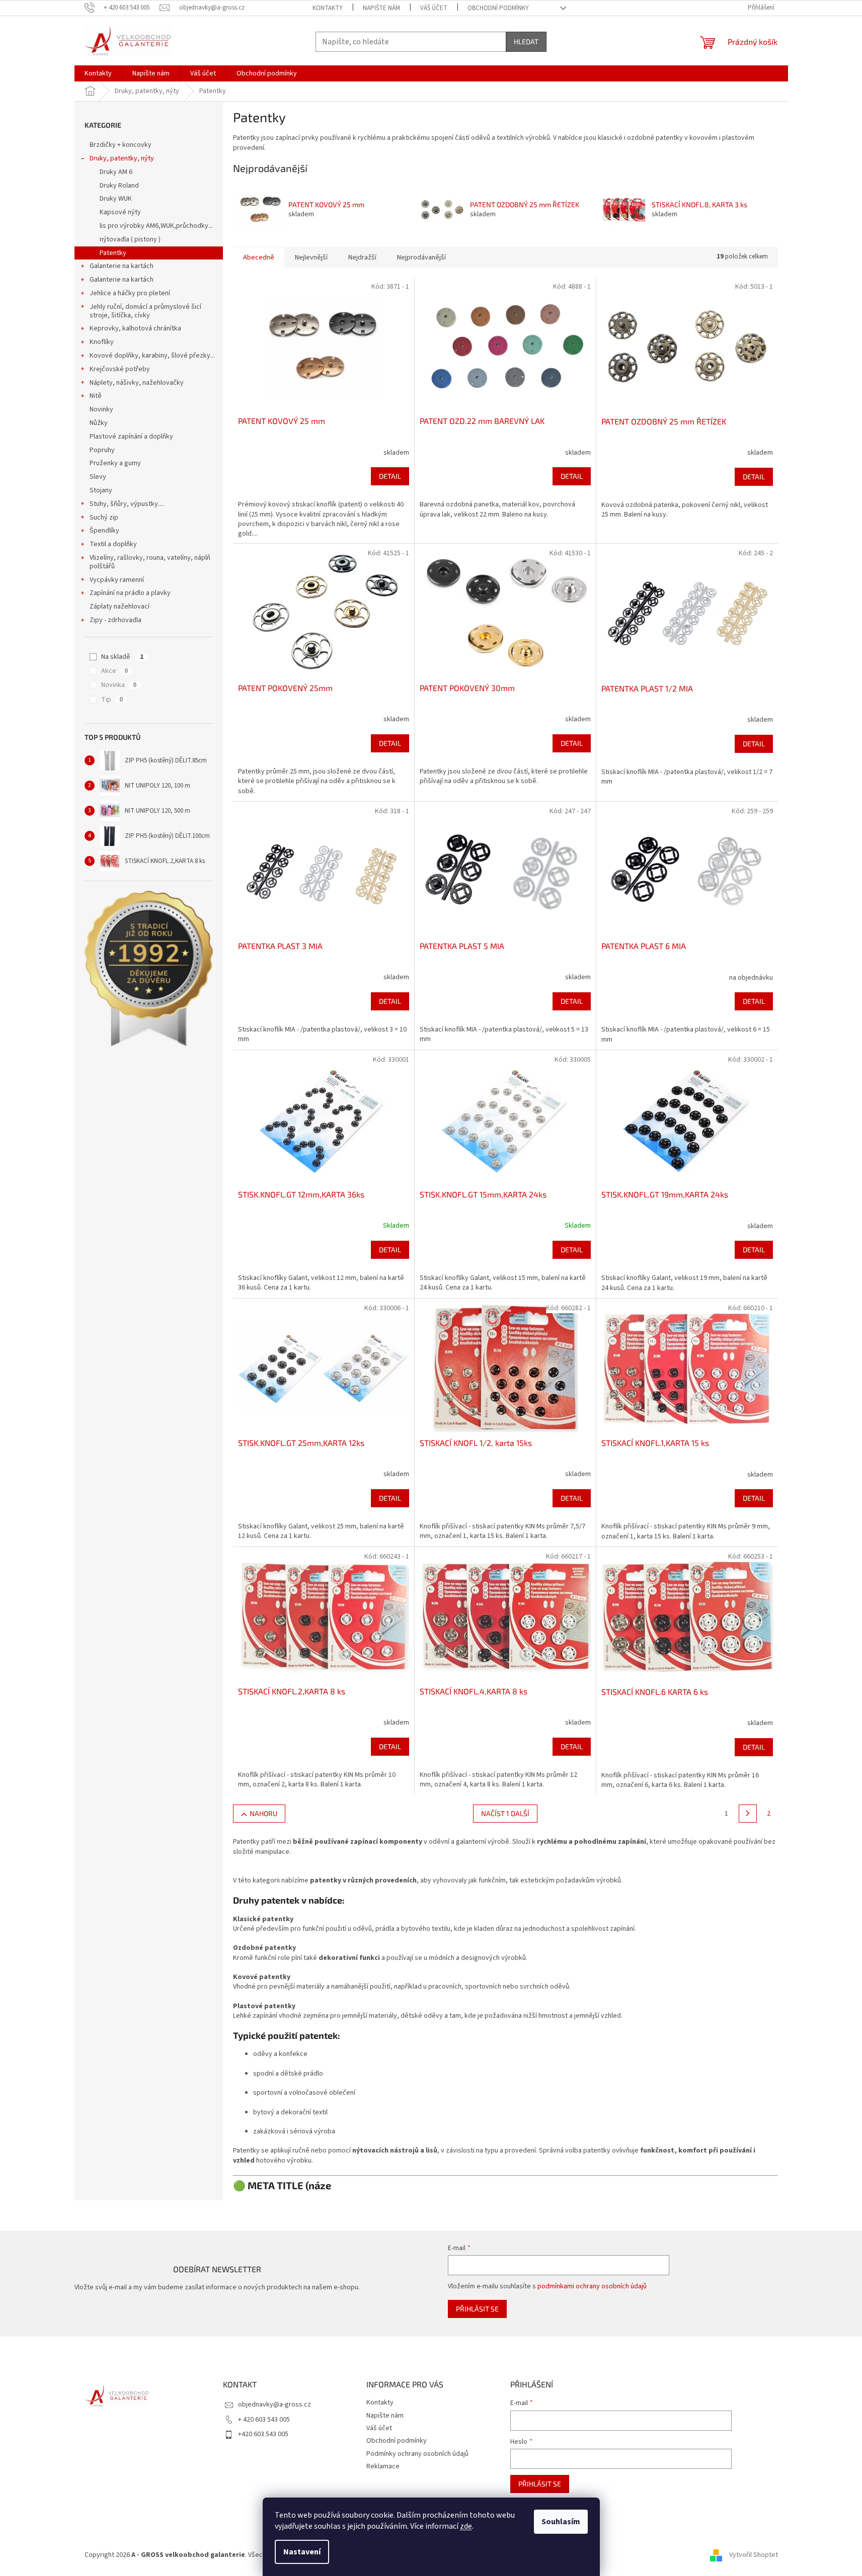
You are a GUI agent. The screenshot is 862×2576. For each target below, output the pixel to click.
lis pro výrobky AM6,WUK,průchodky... (156, 226)
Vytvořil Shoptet (754, 2555)
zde (466, 2526)
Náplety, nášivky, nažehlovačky (137, 383)
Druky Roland (119, 186)
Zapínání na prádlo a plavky (130, 593)
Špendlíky (104, 531)
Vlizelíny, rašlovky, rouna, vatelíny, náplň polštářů (150, 562)
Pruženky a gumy (115, 463)
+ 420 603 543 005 (264, 2420)
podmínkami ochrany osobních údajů (592, 2286)
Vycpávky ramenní (117, 580)
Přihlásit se (477, 2309)
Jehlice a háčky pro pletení (130, 293)
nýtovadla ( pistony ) (130, 239)
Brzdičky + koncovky (121, 145)
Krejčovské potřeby (120, 369)
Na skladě (122, 657)
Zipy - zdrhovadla (115, 620)
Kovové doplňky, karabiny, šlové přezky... (152, 356)
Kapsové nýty (120, 212)
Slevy (98, 477)
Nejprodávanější (421, 257)
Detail (390, 476)
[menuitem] (98, 73)
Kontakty (328, 8)
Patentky (113, 253)
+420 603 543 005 (263, 2434)
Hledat (526, 41)
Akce (114, 671)
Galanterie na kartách (122, 266)
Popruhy (102, 450)
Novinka (119, 685)
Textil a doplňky (113, 544)
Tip (112, 700)
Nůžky (99, 423)
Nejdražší (362, 257)
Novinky (101, 409)
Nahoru (263, 1813)
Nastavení (302, 2552)
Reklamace (383, 2466)
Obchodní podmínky (498, 8)
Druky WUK (116, 199)
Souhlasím (561, 2522)
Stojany (101, 490)
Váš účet (434, 8)
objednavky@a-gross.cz (275, 2405)
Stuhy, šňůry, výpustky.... (127, 504)
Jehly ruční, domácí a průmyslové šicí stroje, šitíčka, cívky (145, 311)
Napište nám (381, 8)
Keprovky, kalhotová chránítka (135, 328)
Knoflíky (102, 342)
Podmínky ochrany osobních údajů (417, 2454)
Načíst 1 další (505, 1813)
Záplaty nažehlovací (120, 607)
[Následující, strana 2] (748, 1814)
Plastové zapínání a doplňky (131, 437)
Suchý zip (104, 518)
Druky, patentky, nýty (122, 158)
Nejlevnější (311, 257)
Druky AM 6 (116, 172)
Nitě (96, 396)
